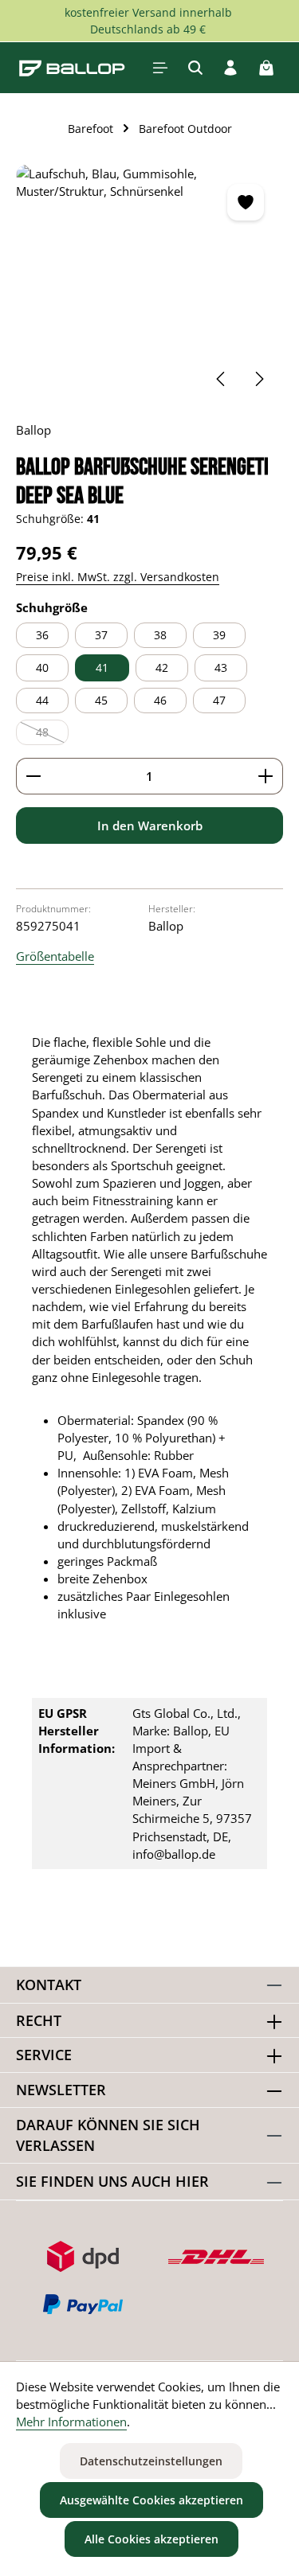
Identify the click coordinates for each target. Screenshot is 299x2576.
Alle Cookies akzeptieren (151, 2539)
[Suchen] (195, 68)
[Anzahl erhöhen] (266, 776)
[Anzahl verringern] (33, 776)
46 (160, 700)
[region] (149, 284)
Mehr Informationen (71, 2422)
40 (42, 667)
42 (162, 667)
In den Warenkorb (150, 825)
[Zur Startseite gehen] (72, 68)
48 (52, 735)
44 (42, 700)
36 (42, 635)
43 (221, 667)
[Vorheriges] (222, 379)
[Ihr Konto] (230, 68)
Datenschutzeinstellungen (151, 2461)
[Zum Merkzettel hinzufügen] (246, 202)
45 (101, 700)
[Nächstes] (258, 379)
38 (160, 635)
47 (219, 700)
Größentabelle (55, 956)
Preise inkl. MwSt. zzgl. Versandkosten (118, 577)
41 (102, 667)
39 (219, 635)
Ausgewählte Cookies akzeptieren (151, 2500)
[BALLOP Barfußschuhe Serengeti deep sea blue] (149, 284)
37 (101, 635)
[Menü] (160, 68)
